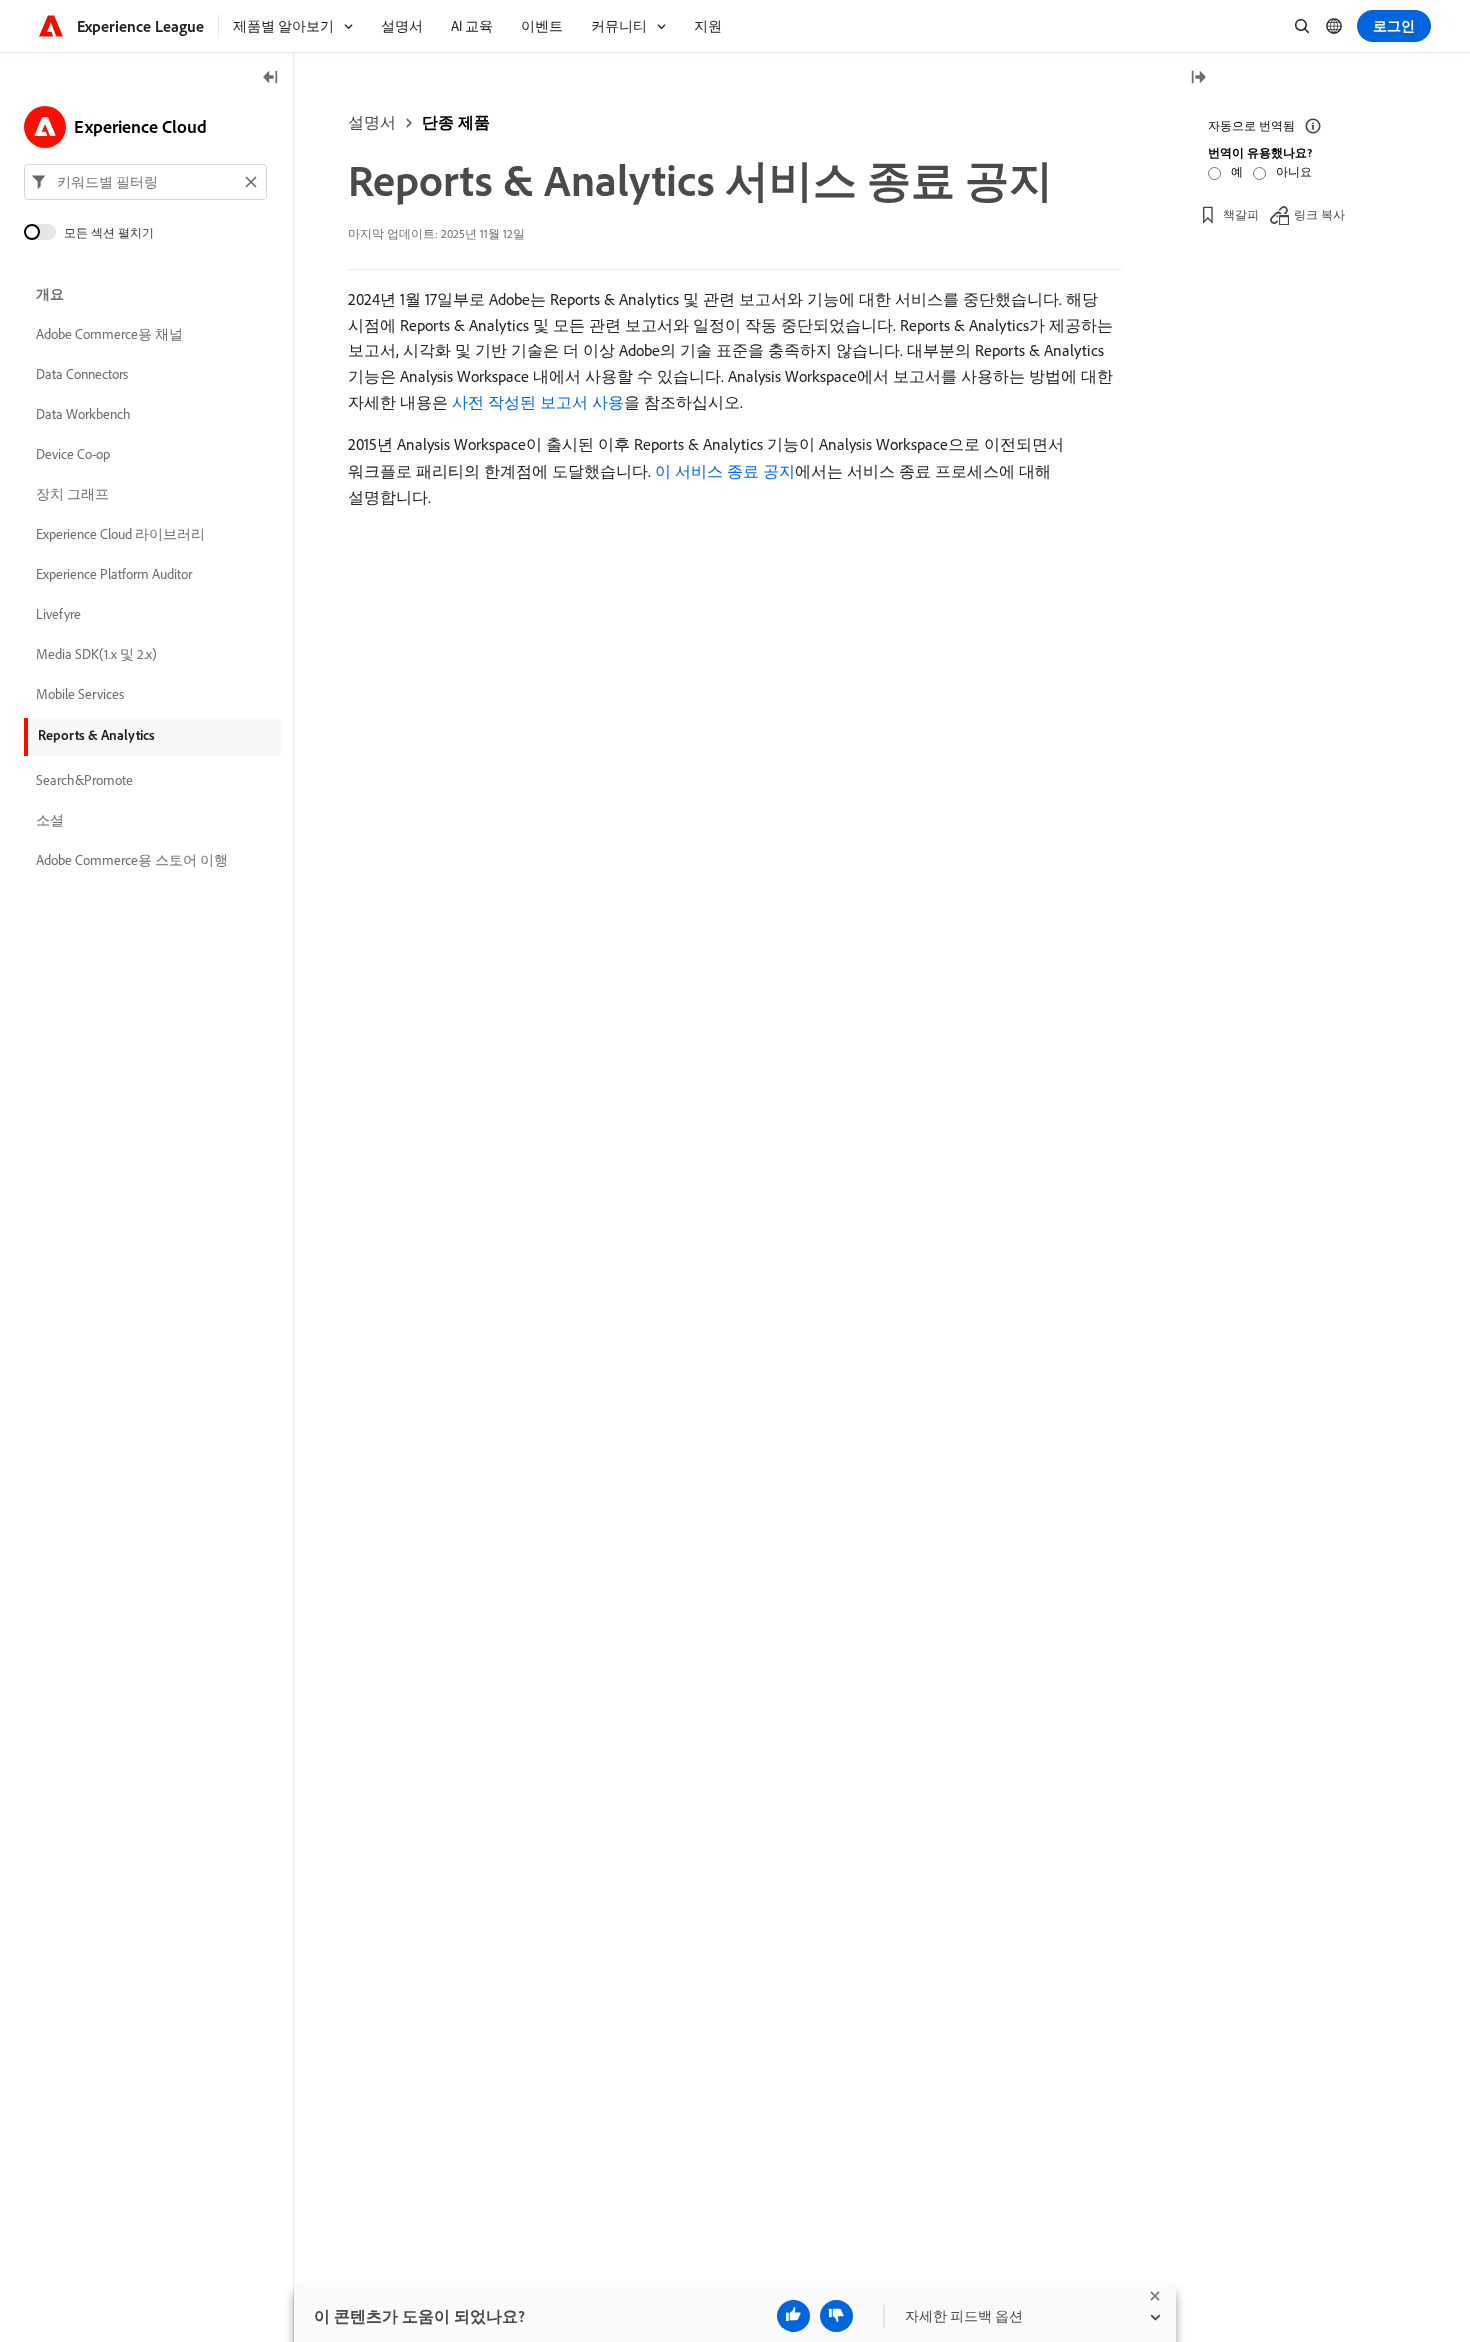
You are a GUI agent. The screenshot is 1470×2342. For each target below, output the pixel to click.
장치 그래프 (72, 494)
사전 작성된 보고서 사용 (538, 402)
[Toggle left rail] (271, 78)
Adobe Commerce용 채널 (109, 334)
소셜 (50, 820)
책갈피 (1241, 214)
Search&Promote (84, 780)
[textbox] (145, 182)
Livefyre (58, 614)
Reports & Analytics (96, 735)
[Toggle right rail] (1198, 78)
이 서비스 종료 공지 (725, 471)
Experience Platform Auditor (114, 574)
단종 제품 (456, 122)
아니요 (1294, 171)
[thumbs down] (836, 2316)
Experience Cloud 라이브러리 (120, 534)
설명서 (372, 122)
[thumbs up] (793, 2316)
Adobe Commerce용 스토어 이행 (132, 860)
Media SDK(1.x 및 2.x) (96, 654)
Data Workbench (83, 414)
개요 (50, 294)
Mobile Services (80, 694)
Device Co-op (73, 454)
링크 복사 (1319, 214)
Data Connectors (82, 374)
